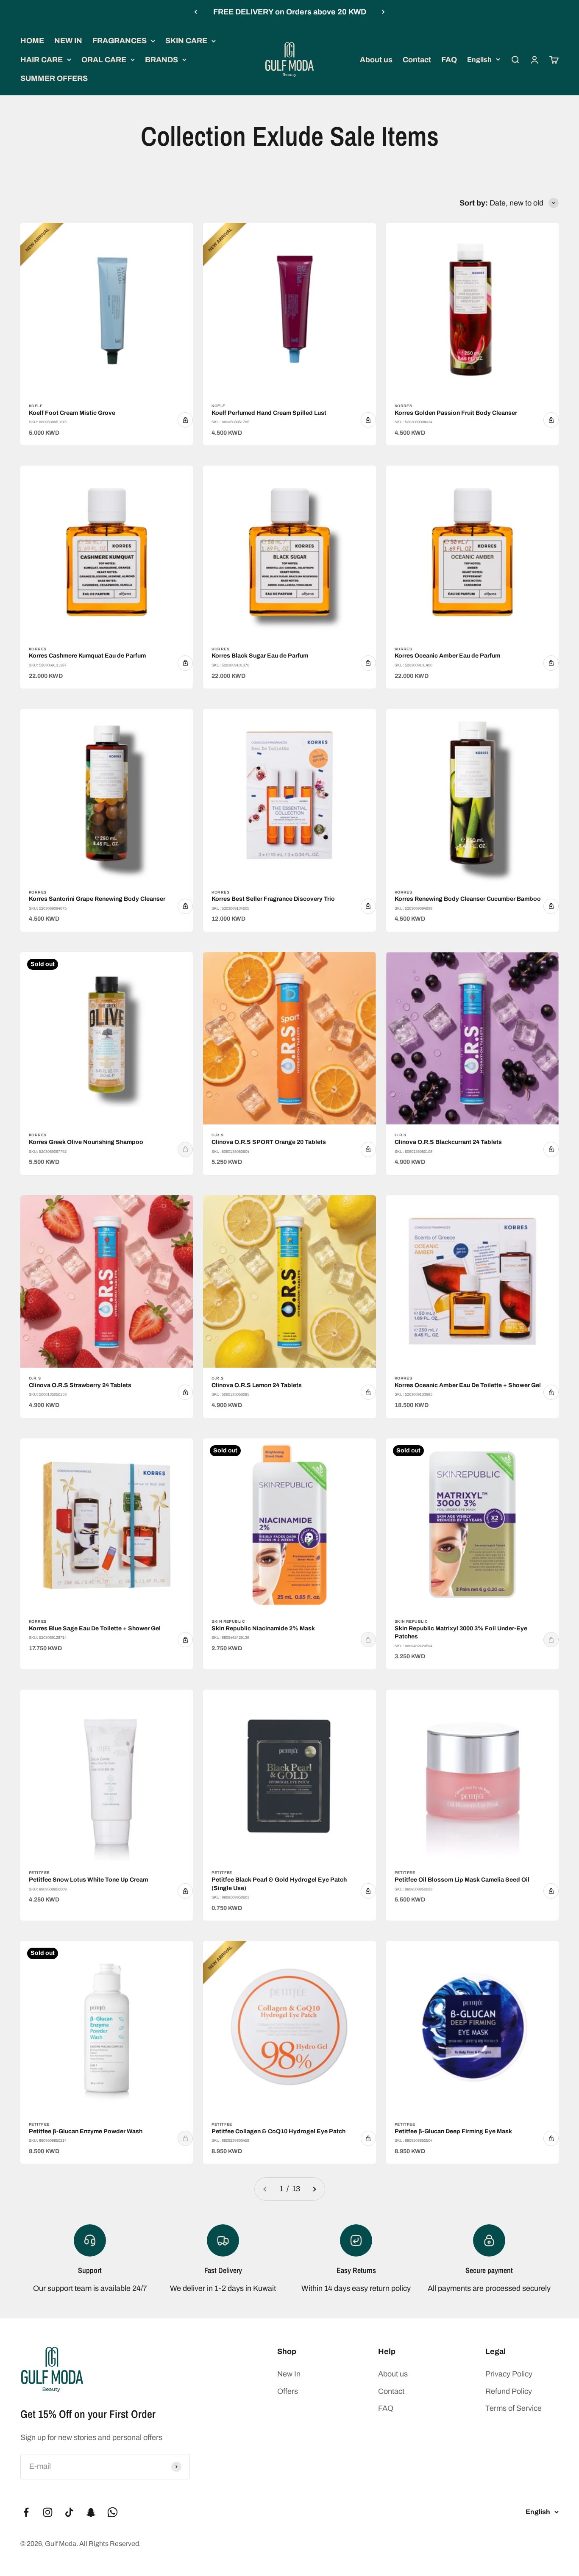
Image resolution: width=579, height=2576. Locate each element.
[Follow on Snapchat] (91, 2512)
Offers (288, 2391)
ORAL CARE (104, 60)
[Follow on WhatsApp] (113, 2512)
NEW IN (68, 41)
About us (376, 60)
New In (289, 2374)
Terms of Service (514, 2408)
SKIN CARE (186, 41)
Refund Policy (509, 2391)
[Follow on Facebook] (26, 2512)
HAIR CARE (42, 60)
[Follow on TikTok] (69, 2512)
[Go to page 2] (314, 2189)
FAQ (449, 60)
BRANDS (161, 60)
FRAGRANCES (120, 41)
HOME (32, 41)
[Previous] (196, 12)
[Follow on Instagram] (48, 2512)
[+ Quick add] (185, 420)
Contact (417, 60)
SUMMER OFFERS (54, 78)
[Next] (383, 12)
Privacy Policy (509, 2374)
